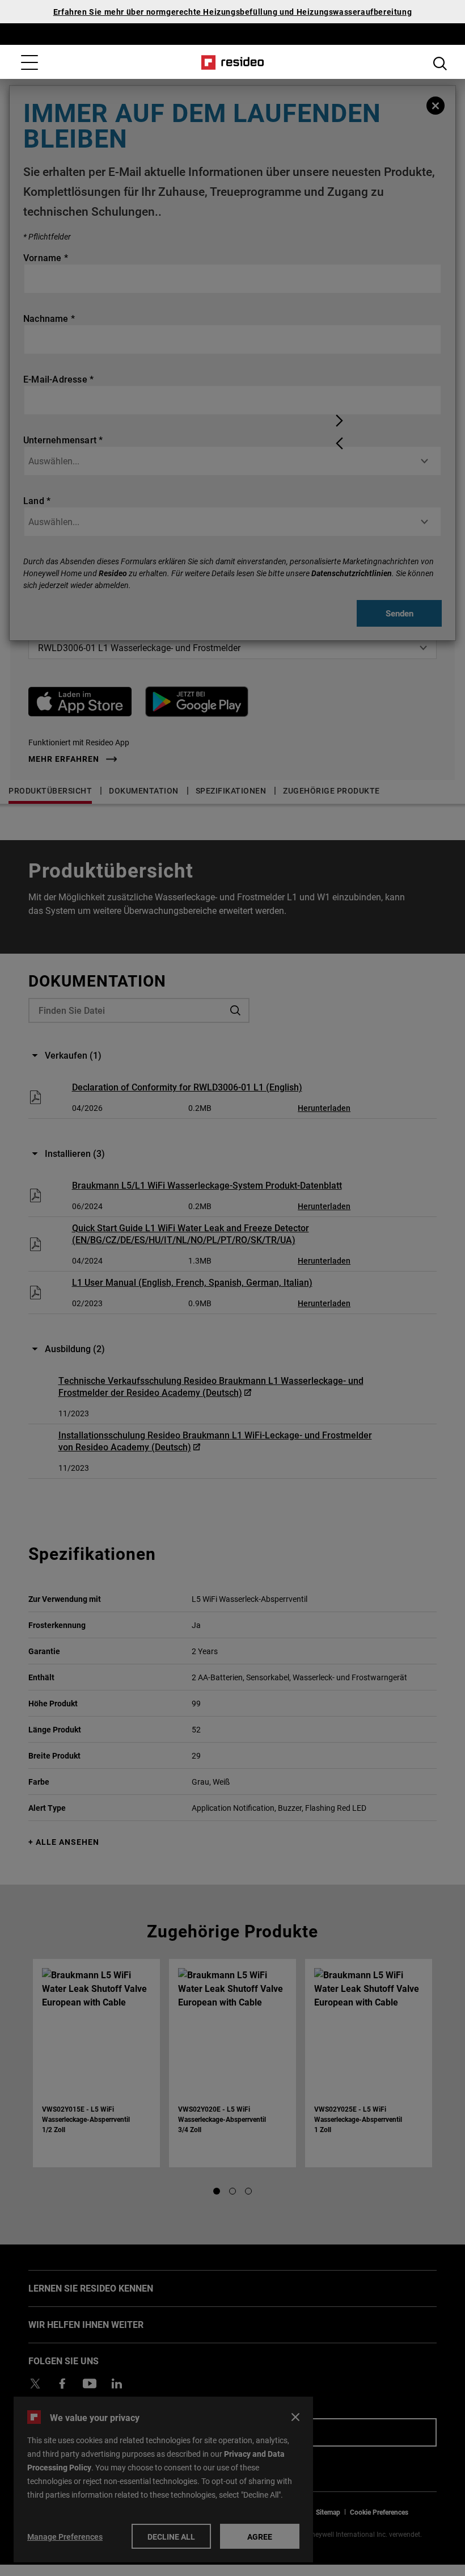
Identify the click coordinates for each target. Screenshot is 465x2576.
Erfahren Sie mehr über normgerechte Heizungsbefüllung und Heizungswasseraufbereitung (232, 12)
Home (233, 62)
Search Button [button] (440, 64)
